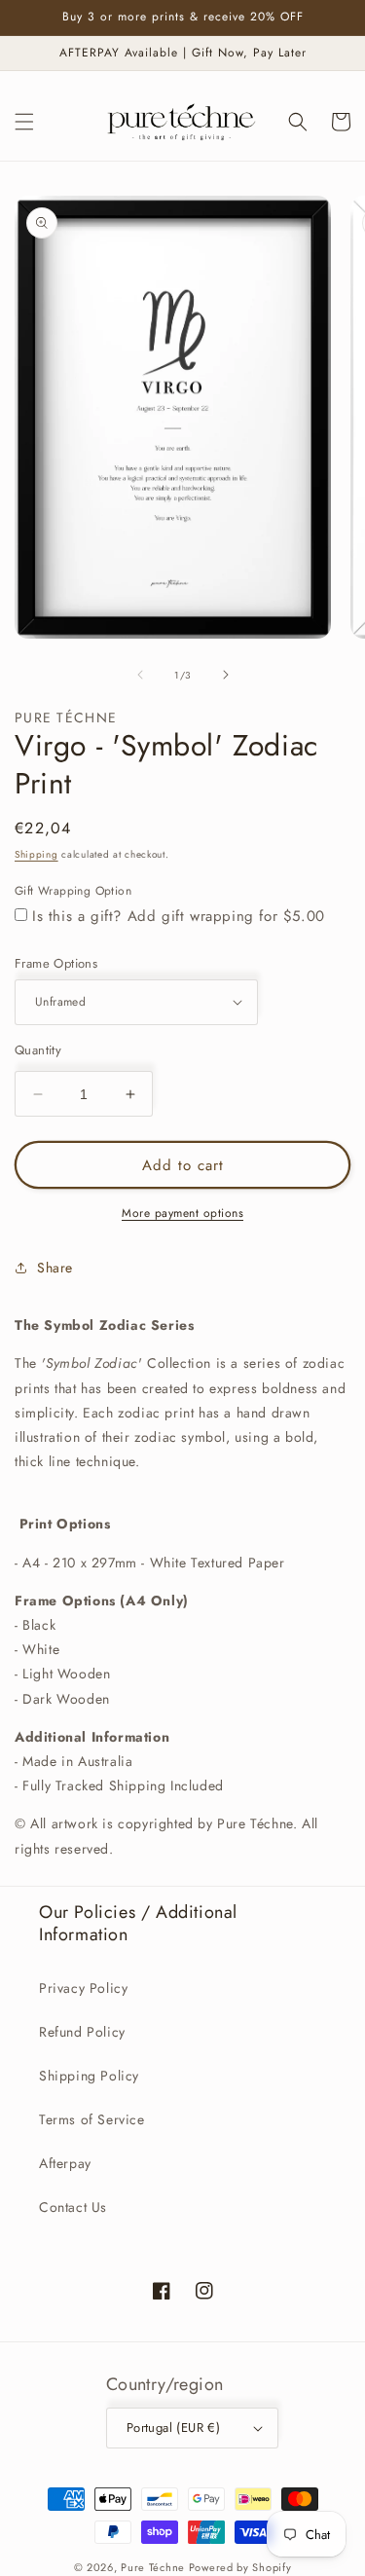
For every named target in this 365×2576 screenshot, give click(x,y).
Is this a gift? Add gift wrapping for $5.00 (179, 916)
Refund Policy (82, 2032)
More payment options (182, 1213)
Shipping (36, 854)
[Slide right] (226, 675)
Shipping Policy (89, 2076)
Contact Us (73, 2207)
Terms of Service (92, 2119)
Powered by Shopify (240, 2567)
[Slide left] (140, 675)
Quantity (38, 1050)
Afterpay (65, 2163)
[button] (24, 122)
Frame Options (56, 963)
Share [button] (55, 1268)
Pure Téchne (153, 2567)
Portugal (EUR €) (173, 2428)
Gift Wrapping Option (73, 891)
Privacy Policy (83, 1988)
